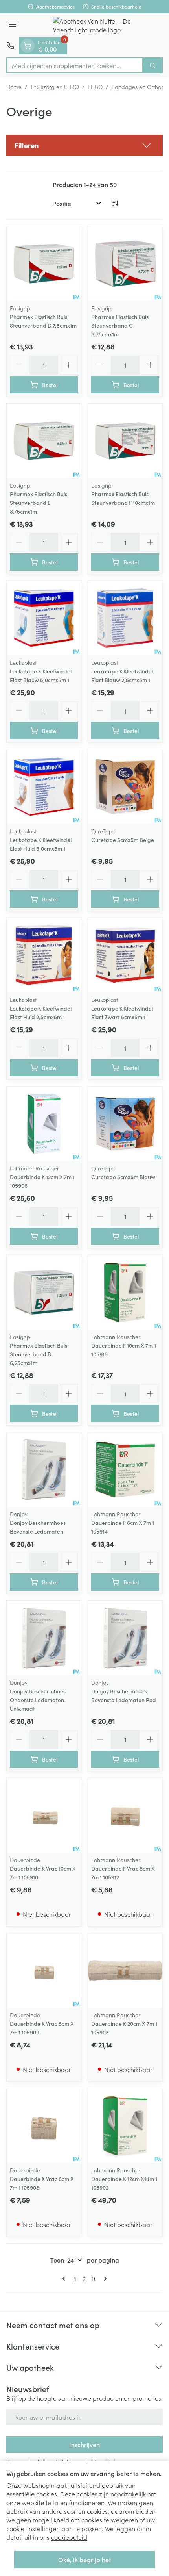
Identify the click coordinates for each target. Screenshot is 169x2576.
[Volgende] (104, 2279)
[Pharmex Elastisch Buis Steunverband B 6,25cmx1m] (44, 1292)
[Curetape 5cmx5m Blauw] (125, 1124)
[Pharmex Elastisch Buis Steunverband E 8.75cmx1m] (44, 441)
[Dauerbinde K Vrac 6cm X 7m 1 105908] (44, 2126)
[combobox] (75, 65)
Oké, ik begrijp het (84, 2559)
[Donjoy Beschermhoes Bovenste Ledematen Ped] (125, 1638)
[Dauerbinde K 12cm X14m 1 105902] (125, 2126)
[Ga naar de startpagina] (92, 25)
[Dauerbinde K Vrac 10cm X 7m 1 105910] (44, 1815)
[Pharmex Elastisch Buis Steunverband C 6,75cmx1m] (125, 264)
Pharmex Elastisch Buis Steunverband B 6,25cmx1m (39, 1354)
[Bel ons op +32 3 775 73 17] (10, 46)
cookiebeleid (69, 2537)
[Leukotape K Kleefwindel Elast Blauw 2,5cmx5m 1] (125, 618)
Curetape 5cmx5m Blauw (123, 1177)
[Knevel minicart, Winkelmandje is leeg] (28, 46)
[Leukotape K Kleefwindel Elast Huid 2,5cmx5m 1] (44, 955)
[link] (65, 2279)
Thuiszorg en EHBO (55, 87)
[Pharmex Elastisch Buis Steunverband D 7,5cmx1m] (44, 264)
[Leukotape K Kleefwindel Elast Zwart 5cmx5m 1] (125, 955)
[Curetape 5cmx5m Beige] (125, 787)
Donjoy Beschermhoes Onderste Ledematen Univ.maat (38, 1700)
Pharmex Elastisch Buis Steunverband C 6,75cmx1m (120, 325)
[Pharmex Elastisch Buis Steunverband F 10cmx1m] (125, 441)
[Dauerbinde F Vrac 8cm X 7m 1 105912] (125, 1815)
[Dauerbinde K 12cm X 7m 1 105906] (44, 1124)
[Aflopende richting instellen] (115, 203)
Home (14, 87)
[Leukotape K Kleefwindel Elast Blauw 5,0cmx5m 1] (44, 618)
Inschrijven (84, 2444)
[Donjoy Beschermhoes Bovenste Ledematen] (44, 1470)
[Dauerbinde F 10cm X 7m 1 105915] (125, 1292)
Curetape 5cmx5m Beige (123, 840)
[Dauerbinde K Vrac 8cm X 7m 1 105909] (44, 1970)
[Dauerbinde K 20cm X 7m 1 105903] (125, 1970)
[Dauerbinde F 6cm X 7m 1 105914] (125, 1470)
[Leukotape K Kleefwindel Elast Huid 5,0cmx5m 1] (44, 787)
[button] (84, 145)
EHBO (95, 87)
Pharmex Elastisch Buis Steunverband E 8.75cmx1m (39, 503)
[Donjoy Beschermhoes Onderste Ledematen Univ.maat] (44, 1638)
